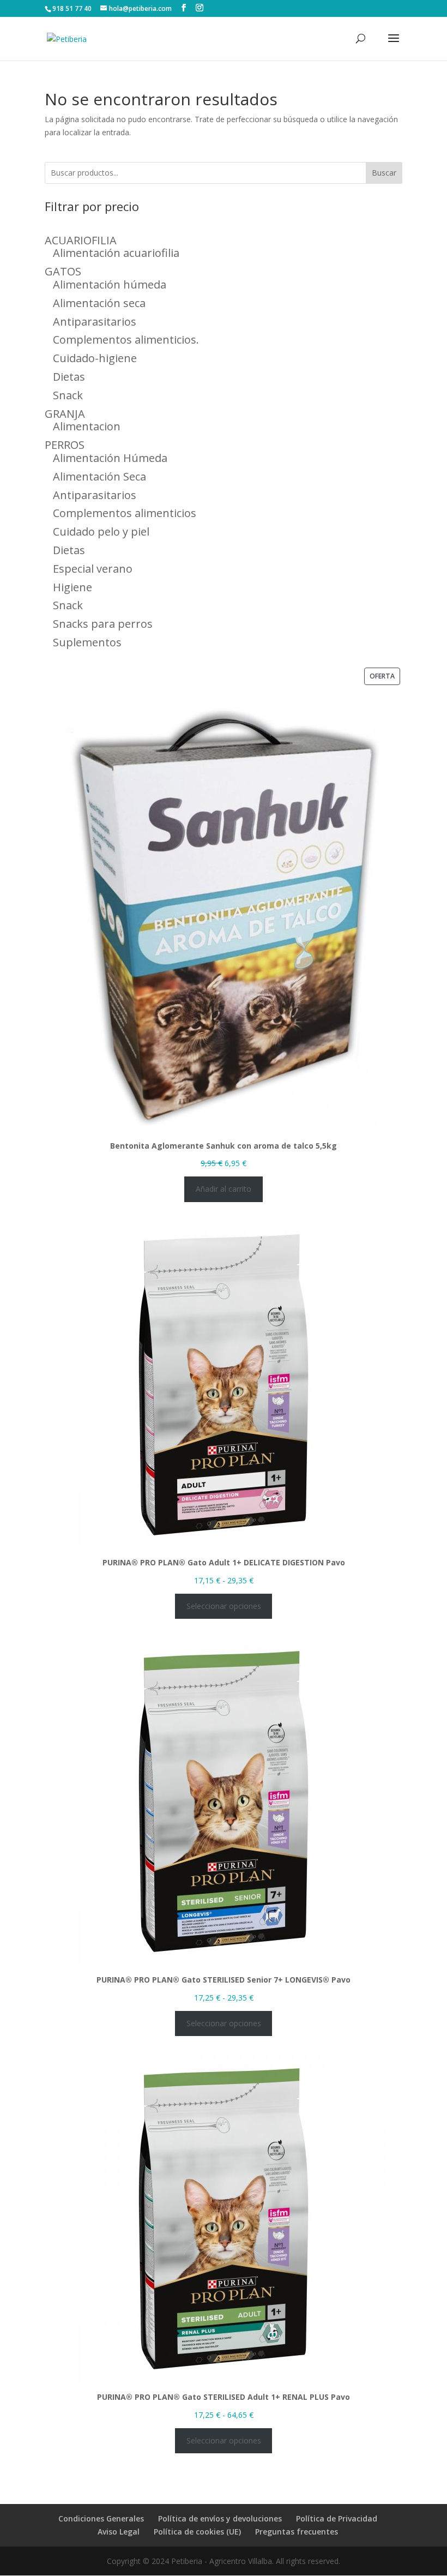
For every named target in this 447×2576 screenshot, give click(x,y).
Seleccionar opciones (224, 1606)
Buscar (384, 173)
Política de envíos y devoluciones (220, 2518)
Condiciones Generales (101, 2518)
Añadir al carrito (224, 1189)
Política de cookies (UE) (197, 2532)
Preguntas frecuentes (297, 2532)
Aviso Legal (119, 2532)
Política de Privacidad (337, 2518)
